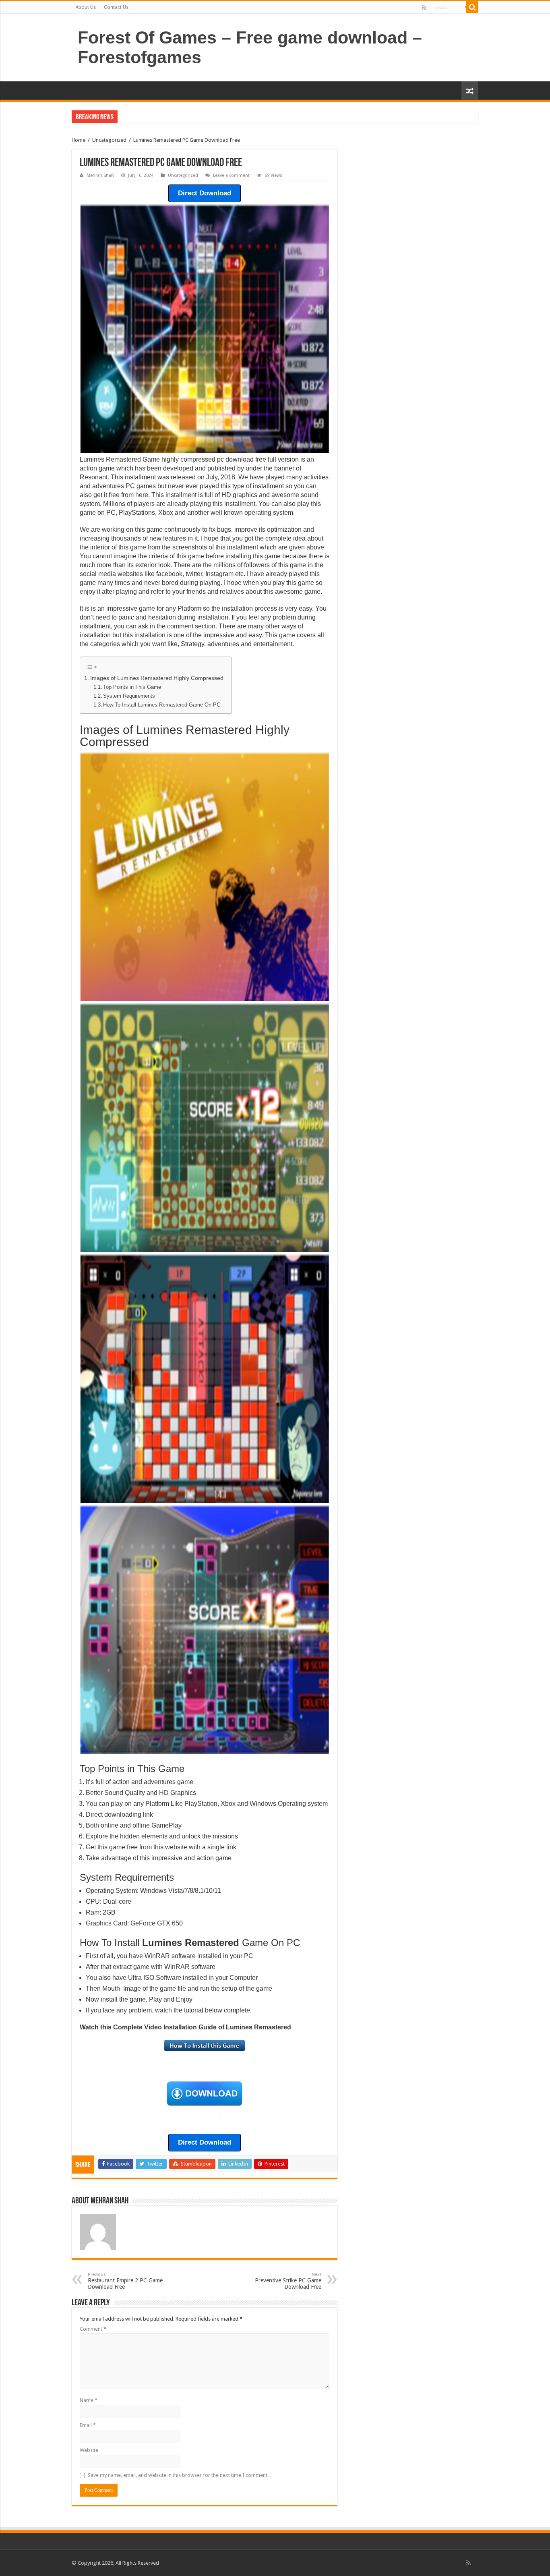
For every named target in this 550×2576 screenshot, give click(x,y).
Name (89, 2400)
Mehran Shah (100, 175)
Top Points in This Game (132, 687)
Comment (93, 2329)
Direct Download (205, 193)
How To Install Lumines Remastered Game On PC (162, 705)
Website (89, 2450)
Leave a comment (231, 175)
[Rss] (424, 8)
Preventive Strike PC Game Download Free (288, 2281)
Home (79, 140)
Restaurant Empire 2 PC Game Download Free (125, 2281)
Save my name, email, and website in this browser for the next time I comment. (178, 2475)
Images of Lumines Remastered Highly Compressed (157, 678)
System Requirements (129, 696)
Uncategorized (109, 140)
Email (88, 2425)
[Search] (472, 7)
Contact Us (116, 7)
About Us (86, 7)
